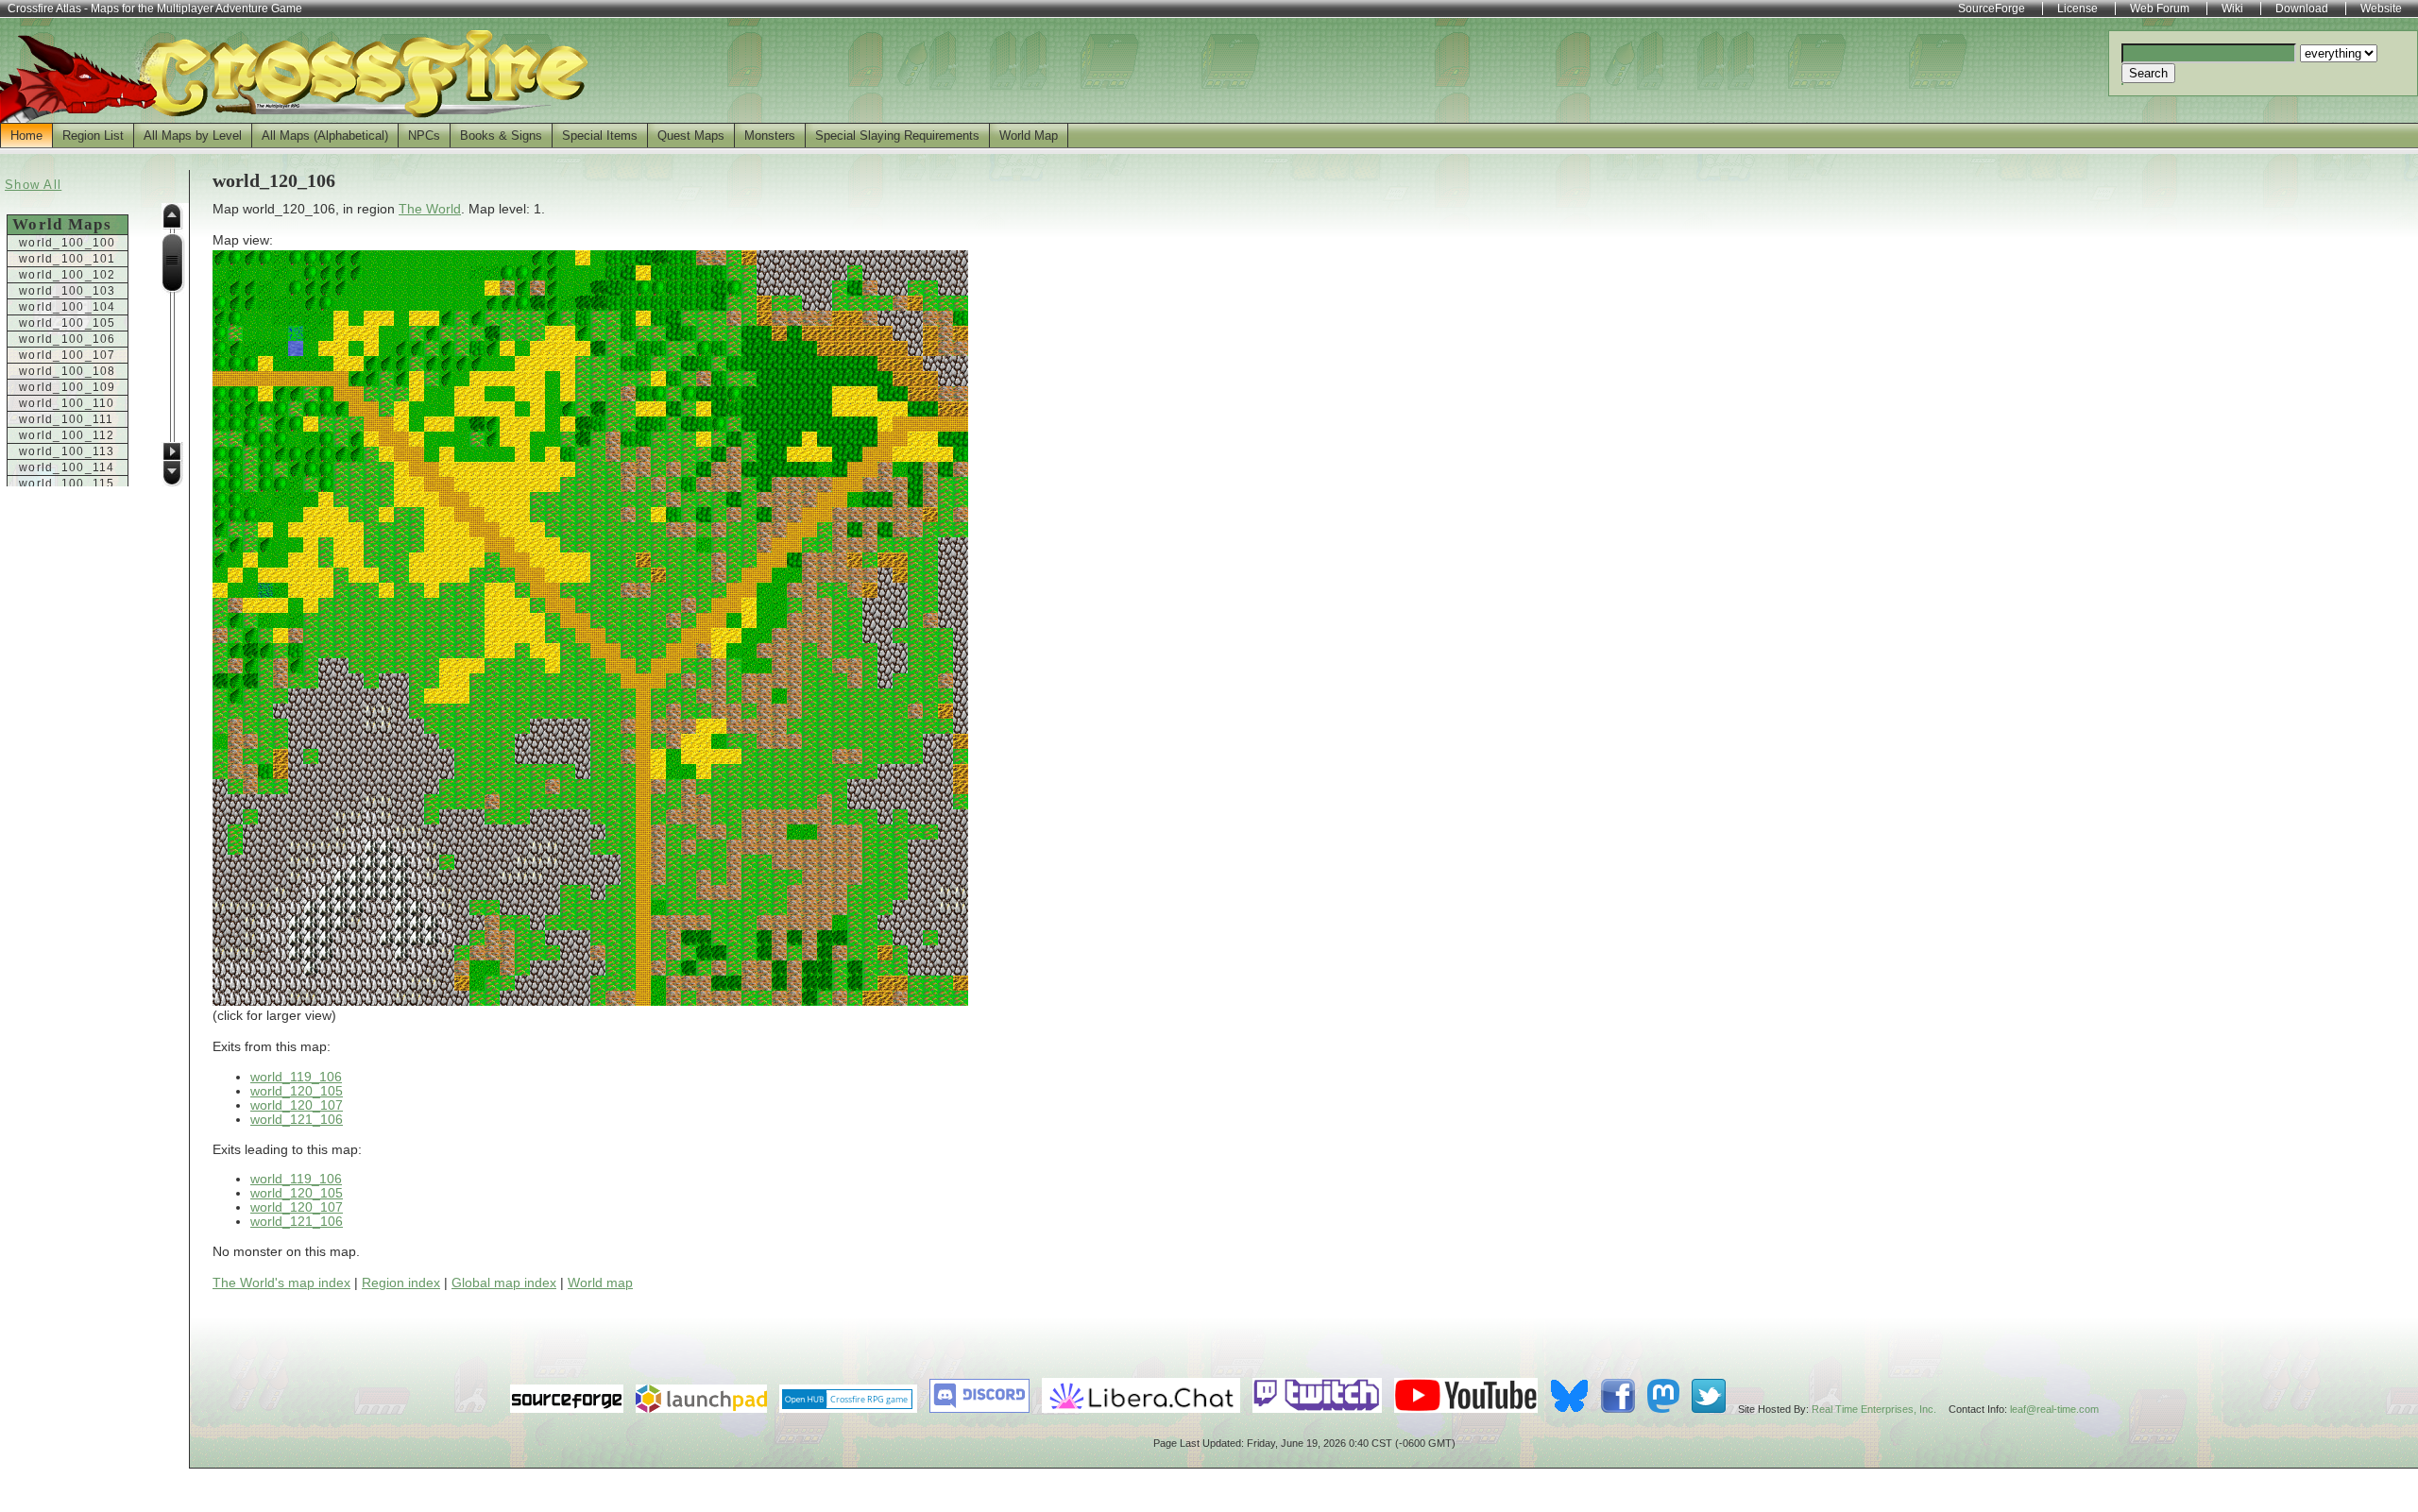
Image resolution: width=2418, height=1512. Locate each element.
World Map (1029, 136)
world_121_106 (297, 1120)
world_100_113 (67, 451)
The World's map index (281, 1283)
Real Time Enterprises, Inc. (1874, 1409)
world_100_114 (67, 467)
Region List (93, 136)
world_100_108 (68, 371)
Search (2148, 73)
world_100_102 (68, 275)
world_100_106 (68, 339)
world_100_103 (68, 291)
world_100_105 (68, 323)
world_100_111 (67, 419)
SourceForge (1992, 8)
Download (2302, 8)
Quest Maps (691, 136)
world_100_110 (67, 403)
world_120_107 (297, 1105)
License (2077, 8)
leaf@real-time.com (2054, 1409)
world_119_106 (296, 1077)
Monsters (770, 136)
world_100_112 (67, 435)
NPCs (424, 136)
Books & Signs (501, 136)
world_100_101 (68, 259)
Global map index (504, 1283)
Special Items (600, 136)
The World (430, 209)
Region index (401, 1283)
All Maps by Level (193, 136)
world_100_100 (68, 243)
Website (2381, 8)
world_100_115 (67, 484)
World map (600, 1283)
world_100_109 (68, 387)
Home (26, 136)
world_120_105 (297, 1091)
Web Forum (2160, 8)
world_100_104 (68, 307)
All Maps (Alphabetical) (325, 136)
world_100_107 (68, 355)
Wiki (2232, 8)
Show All (33, 185)
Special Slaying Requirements (897, 136)
